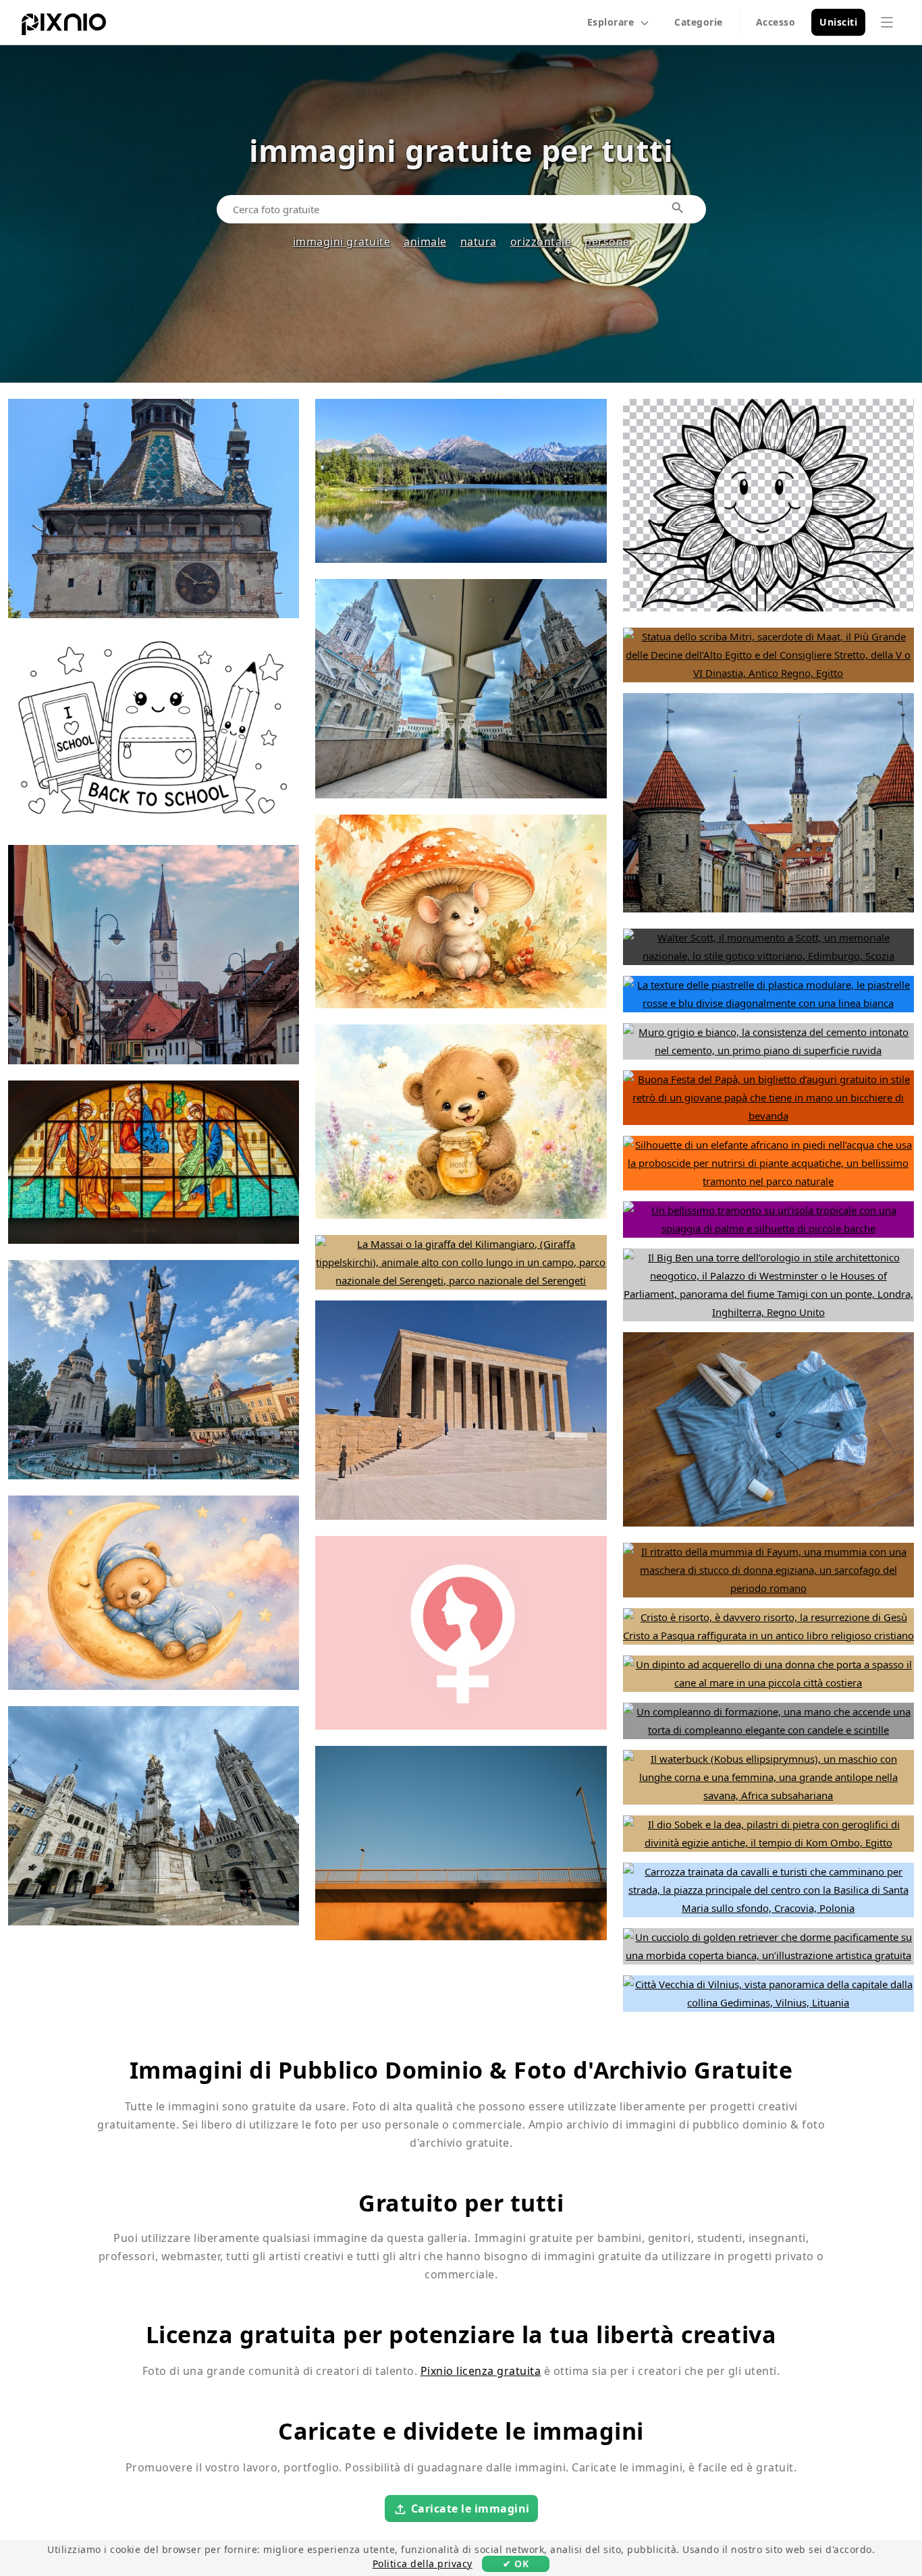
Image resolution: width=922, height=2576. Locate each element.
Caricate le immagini (470, 2509)
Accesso (776, 22)
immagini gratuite (342, 242)
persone (607, 242)
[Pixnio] (64, 27)
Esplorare (611, 22)
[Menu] (887, 22)
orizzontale (541, 242)
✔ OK (516, 2564)
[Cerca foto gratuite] (678, 209)
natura (479, 242)
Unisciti (838, 22)
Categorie (699, 22)
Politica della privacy (423, 2564)
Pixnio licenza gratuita (481, 2371)
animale (425, 242)
